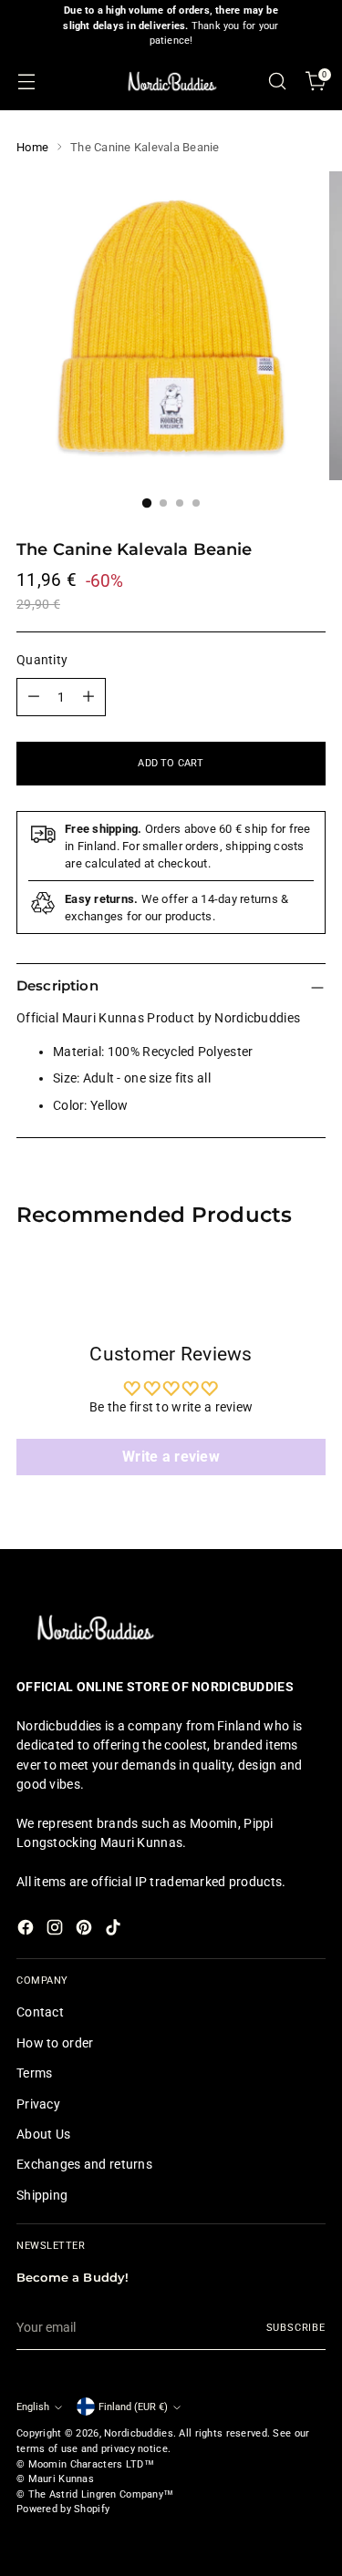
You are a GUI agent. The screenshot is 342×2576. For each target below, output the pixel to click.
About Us (43, 2134)
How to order (55, 2043)
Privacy (38, 2104)
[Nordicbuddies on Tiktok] (115, 1930)
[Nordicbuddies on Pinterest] (86, 1930)
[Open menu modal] (26, 82)
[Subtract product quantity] (34, 697)
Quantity (42, 660)
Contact (40, 2012)
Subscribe (296, 2328)
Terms (34, 2073)
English (33, 2407)
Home (32, 147)
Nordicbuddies (139, 2433)
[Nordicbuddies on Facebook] (27, 1930)
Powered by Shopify (63, 2509)
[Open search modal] (277, 82)
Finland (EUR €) (133, 2407)
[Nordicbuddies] (171, 82)
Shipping (42, 2195)
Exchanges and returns (84, 2164)
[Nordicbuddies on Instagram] (57, 1930)
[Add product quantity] (88, 697)
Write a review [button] (171, 1457)
